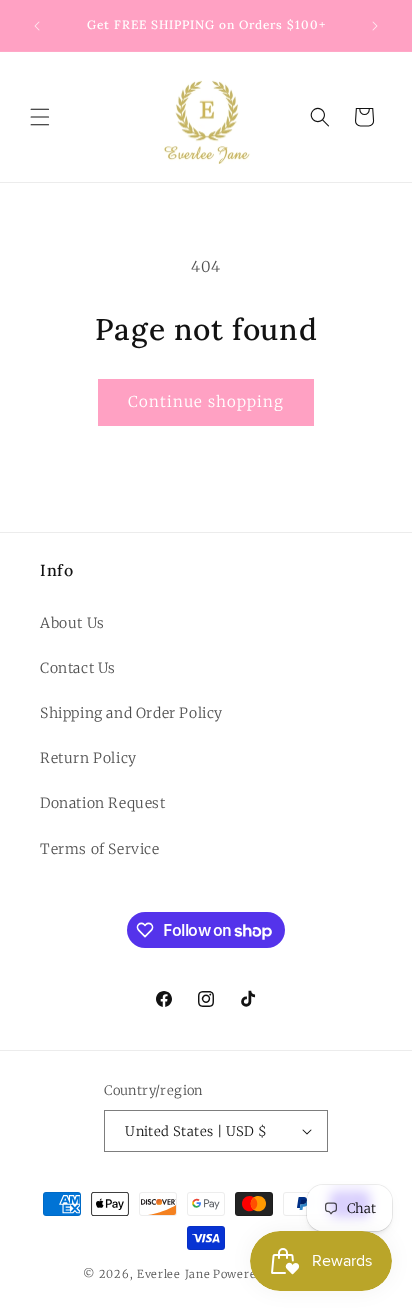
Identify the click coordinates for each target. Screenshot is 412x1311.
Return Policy (88, 758)
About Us (72, 623)
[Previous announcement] (37, 26)
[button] (40, 117)
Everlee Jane (173, 1274)
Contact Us (78, 668)
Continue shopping (206, 401)
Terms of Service (100, 849)
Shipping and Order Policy (131, 713)
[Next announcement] (375, 26)
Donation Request (103, 803)
